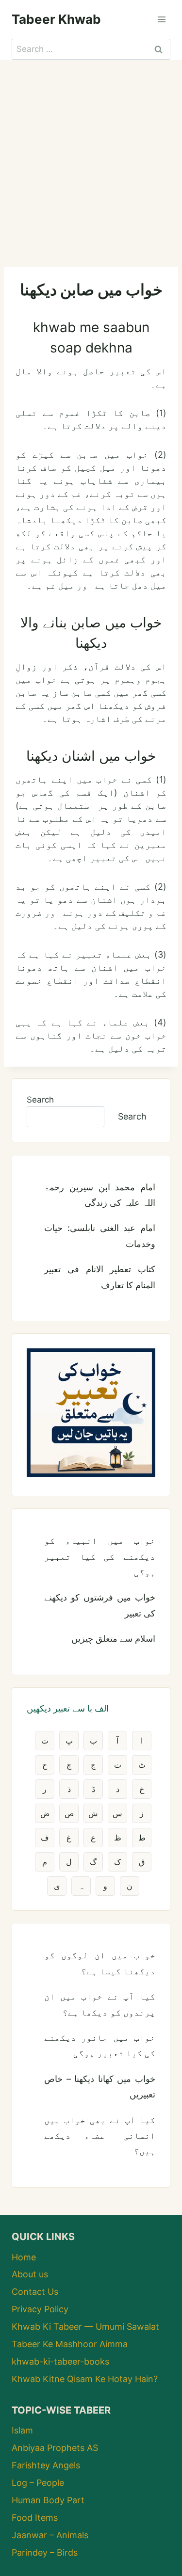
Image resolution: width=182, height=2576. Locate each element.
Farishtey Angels (46, 2465)
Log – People (38, 2483)
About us (30, 2274)
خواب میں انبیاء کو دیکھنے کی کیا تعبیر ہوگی (100, 1556)
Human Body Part (48, 2500)
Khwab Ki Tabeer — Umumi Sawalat (85, 2327)
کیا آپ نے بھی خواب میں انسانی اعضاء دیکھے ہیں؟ (100, 2136)
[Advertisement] (91, 155)
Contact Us (35, 2292)
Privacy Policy (40, 2309)
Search (40, 1100)
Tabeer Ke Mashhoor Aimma (70, 2344)
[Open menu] (161, 19)
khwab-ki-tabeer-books (60, 2361)
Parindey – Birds (45, 2552)
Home (24, 2257)
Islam (22, 2430)
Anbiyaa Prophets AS (55, 2448)
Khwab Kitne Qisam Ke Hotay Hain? (85, 2379)
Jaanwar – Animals (50, 2535)
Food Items (35, 2518)
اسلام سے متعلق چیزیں (113, 1639)
